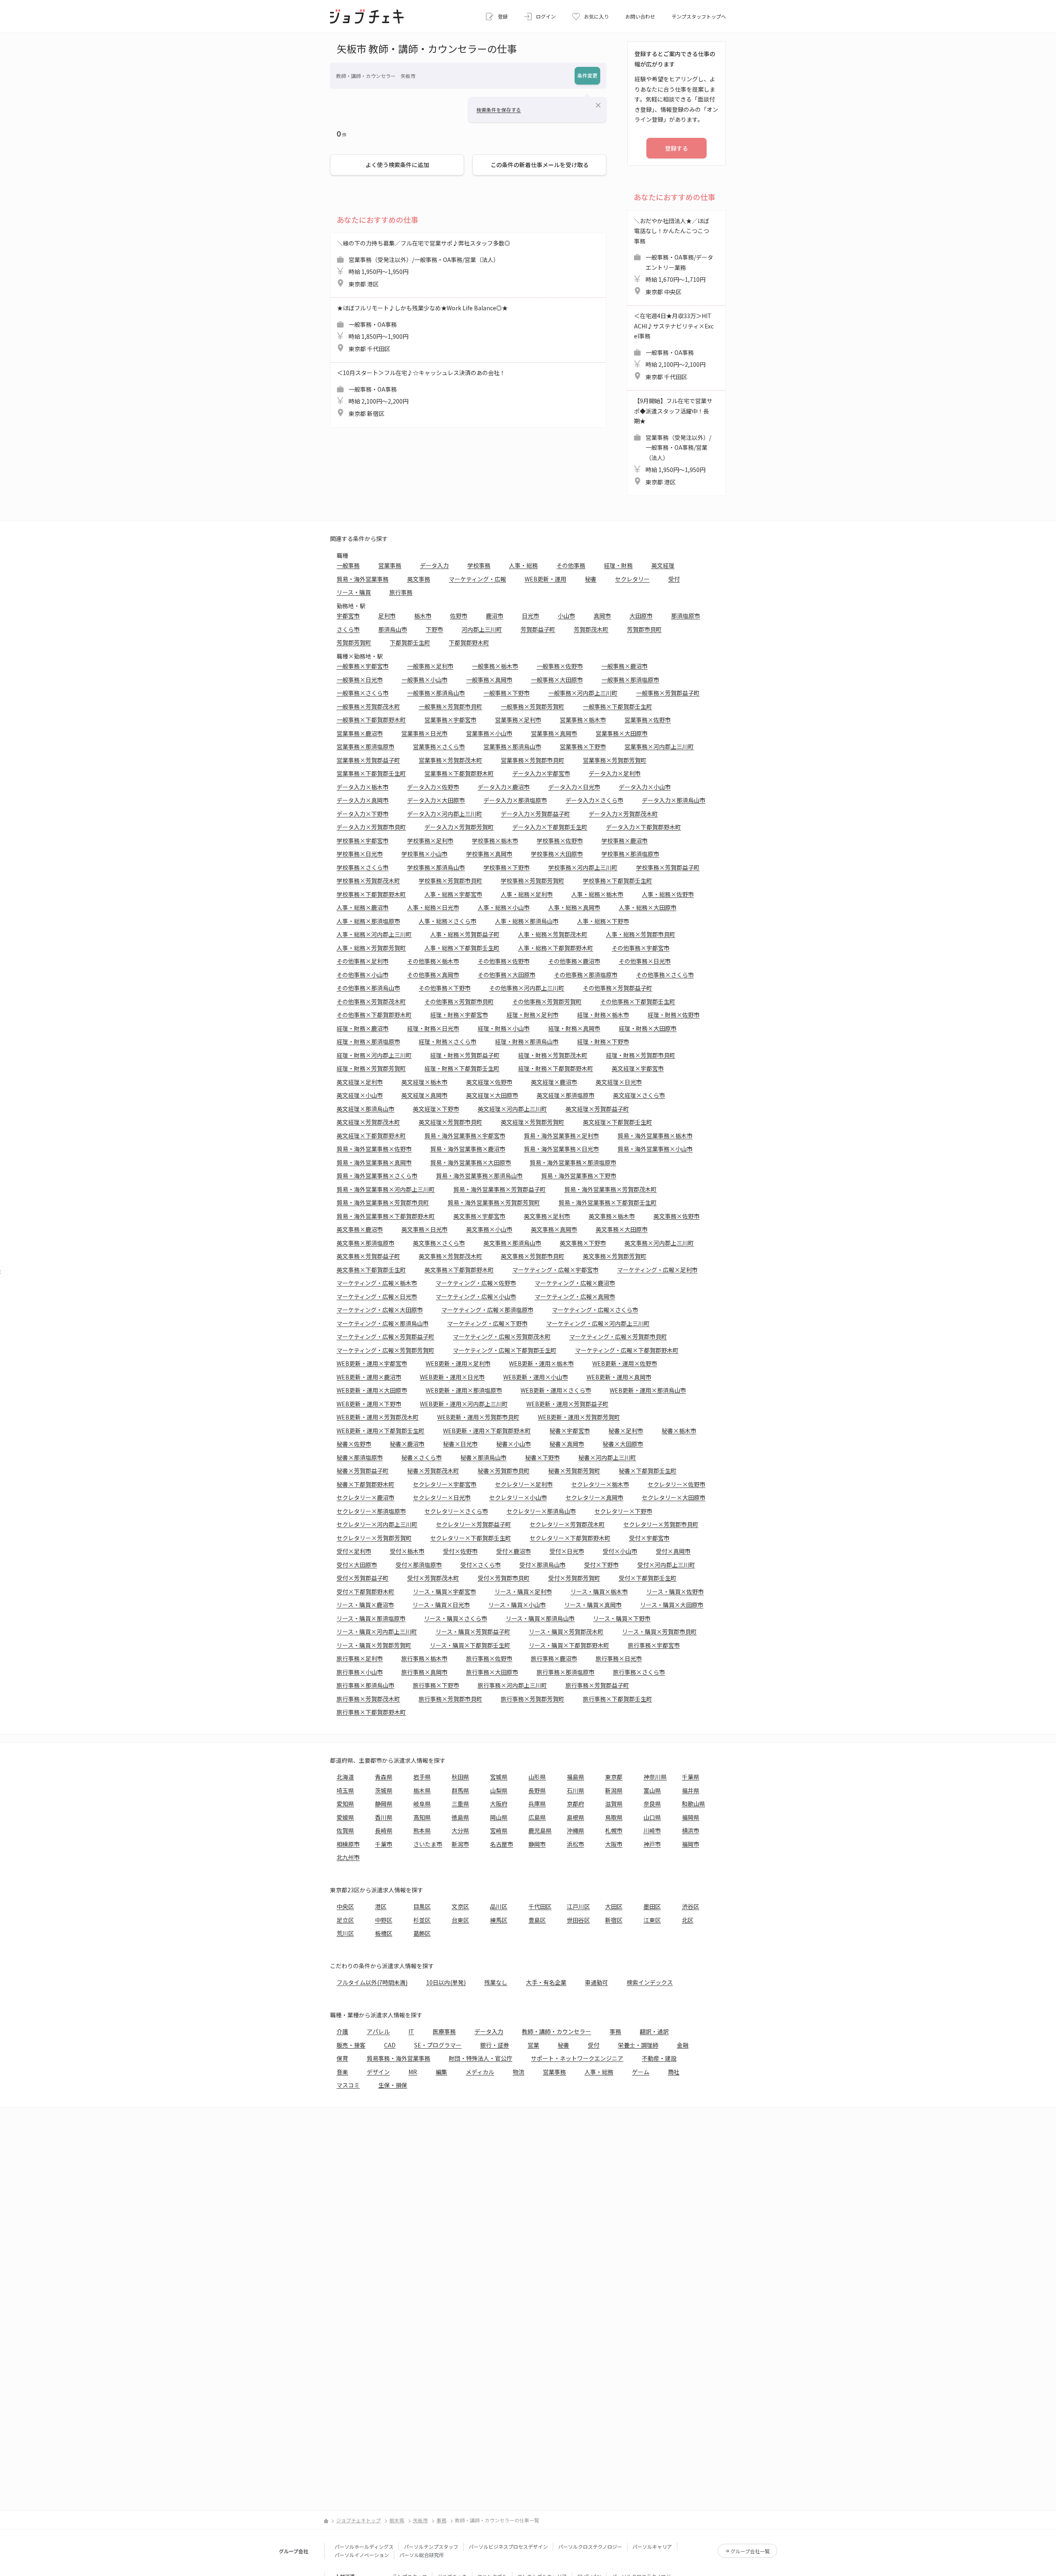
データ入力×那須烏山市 (674, 800)
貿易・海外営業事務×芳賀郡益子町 (500, 1189)
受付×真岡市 (673, 1551)
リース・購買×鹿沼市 (365, 1605)
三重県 (460, 1804)
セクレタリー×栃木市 (600, 1484)
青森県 (384, 1777)
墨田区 (652, 1906)
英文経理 (663, 565)
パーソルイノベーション (362, 2555)
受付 (674, 579)
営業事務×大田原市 (622, 733)
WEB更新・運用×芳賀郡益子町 (567, 1404)
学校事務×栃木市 (495, 841)
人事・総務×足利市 (527, 894)
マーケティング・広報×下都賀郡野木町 (627, 1350)
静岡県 (384, 1804)
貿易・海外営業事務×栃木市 (655, 1136)
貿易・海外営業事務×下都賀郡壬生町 (608, 1202)
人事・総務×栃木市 (597, 894)
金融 (683, 2045)
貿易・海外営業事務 (363, 579)
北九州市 (348, 1857)
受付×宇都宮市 (649, 1538)
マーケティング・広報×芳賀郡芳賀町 (385, 1350)
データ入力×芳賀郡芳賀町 (459, 827)
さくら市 (348, 629)
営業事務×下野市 (583, 746)
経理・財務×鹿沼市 (363, 1028)
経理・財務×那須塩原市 (368, 1041)
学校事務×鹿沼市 (625, 841)
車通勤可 (596, 1982)
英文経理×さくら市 (639, 1095)
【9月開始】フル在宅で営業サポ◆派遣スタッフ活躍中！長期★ (673, 441)
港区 (381, 1906)
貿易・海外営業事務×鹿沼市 (468, 1149)
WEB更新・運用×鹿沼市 (369, 1377)
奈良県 (652, 1804)
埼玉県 (345, 1790)
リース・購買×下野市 (622, 1618)
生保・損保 (393, 2085)
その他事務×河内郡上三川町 (527, 988)
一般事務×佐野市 (560, 666)
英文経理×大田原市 (492, 1095)
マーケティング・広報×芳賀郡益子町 (385, 1336)
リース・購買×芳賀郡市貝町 (659, 1632)
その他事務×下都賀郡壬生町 (638, 1001)
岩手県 (422, 1777)
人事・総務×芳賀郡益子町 (465, 934)
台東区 (460, 1920)
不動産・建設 (659, 2058)
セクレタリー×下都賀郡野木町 (570, 1538)
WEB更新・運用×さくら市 (556, 1390)
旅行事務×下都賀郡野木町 (371, 1712)
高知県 (422, 1817)
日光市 (530, 616)
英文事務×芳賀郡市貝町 (533, 1256)
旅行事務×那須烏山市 (365, 1685)
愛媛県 (345, 1817)
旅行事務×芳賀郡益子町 (597, 1685)
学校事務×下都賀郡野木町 (371, 894)
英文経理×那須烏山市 (365, 1109)
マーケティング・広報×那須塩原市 (487, 1310)
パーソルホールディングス (364, 2546)
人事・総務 (523, 565)
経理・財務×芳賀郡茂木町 (553, 1055)
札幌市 (614, 1830)
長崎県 (384, 1830)
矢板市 (420, 2520)
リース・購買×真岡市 (593, 1605)
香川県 (384, 1817)
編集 (441, 2072)
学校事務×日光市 (360, 854)
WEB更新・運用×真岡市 (619, 1377)
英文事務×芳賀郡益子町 (368, 1256)
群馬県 (460, 1790)
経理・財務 (618, 565)
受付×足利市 (354, 1551)
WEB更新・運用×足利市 (458, 1363)
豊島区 (537, 1920)
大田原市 (641, 616)
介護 (342, 2031)
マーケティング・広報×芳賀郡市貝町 (618, 1336)
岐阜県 (422, 1804)
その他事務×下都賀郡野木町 (374, 1015)
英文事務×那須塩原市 (365, 1243)
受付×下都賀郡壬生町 (648, 1578)
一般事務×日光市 (360, 680)
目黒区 (422, 1906)
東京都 (614, 1777)
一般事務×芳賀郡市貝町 (450, 706)
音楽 (342, 2072)
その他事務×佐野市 (504, 961)
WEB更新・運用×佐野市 (625, 1363)
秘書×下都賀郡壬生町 (648, 1471)
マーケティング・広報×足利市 (657, 1270)
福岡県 (691, 1817)
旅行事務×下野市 (436, 1685)
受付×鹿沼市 (514, 1551)
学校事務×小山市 (424, 854)
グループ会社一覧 (750, 2551)
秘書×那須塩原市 (360, 1457)
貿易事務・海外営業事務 (398, 2058)
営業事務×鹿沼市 (360, 733)
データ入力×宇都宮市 (541, 773)
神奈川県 (655, 1777)
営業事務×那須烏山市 (512, 746)
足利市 (387, 616)
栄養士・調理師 (638, 2045)
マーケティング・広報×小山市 (476, 1296)
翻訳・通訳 (654, 2031)
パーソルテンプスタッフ (431, 2546)
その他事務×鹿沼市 (574, 961)
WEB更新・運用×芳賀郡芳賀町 (579, 1417)
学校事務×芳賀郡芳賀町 (533, 881)
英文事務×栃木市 (612, 1216)
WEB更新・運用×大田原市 (372, 1390)
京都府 (575, 1804)
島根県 (575, 1817)
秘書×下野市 (542, 1457)
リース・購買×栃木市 (599, 1591)
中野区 (384, 1920)
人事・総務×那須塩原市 (368, 921)
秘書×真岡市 (567, 1444)
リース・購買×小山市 (517, 1605)
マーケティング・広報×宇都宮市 (555, 1270)
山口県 (652, 1817)
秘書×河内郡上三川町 (607, 1457)
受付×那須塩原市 (419, 1565)
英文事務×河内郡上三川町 (659, 1243)
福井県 (691, 1790)
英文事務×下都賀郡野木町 (459, 1270)
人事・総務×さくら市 (448, 921)
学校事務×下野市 (507, 867)
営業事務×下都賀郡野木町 (459, 773)
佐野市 (459, 616)
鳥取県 (614, 1817)
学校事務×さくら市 (363, 867)
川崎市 (652, 1830)
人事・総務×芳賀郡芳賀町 (371, 948)
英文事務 (419, 579)
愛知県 (345, 1804)
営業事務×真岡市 (554, 733)
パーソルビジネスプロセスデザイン (508, 2546)
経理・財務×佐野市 (674, 1015)
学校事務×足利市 (430, 841)
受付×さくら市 (481, 1565)
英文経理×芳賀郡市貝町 (450, 1122)
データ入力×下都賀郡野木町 (643, 827)
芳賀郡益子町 (538, 629)
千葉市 (384, 1844)
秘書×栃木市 (679, 1431)
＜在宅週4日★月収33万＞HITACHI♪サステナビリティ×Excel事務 (674, 346)
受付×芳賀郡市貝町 (504, 1578)
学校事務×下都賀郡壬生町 (618, 881)
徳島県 (460, 1817)
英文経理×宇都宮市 (638, 1068)
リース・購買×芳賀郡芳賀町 (374, 1645)
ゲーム (641, 2072)
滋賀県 (614, 1804)
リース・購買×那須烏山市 (540, 1618)
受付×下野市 (601, 1565)
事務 (615, 2031)
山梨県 (499, 1790)
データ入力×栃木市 (363, 787)
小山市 (566, 616)
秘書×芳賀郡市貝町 (504, 1471)
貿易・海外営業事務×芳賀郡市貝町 (383, 1202)
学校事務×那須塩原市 (630, 854)
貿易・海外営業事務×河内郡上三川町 (386, 1189)
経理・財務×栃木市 (603, 1015)
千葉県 (691, 1777)
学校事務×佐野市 (560, 841)
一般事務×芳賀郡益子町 (668, 693)
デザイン (378, 2072)
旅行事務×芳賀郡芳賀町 (533, 1699)
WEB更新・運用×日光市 (452, 1377)
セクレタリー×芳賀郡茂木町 (567, 1524)
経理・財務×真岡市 (574, 1028)
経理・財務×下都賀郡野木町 (556, 1068)
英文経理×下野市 (436, 1109)
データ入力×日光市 (574, 787)
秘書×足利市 (626, 1431)
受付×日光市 (567, 1551)
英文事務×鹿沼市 (360, 1229)
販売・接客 (351, 2045)
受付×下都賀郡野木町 (365, 1591)
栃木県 (422, 1790)
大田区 (614, 1906)
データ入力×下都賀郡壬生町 (550, 827)
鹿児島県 (540, 1830)
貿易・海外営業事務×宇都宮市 (465, 1136)
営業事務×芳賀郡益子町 (368, 760)
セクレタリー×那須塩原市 (371, 1511)
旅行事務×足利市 (360, 1658)
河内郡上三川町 (482, 629)
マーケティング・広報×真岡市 (575, 1296)
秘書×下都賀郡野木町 (365, 1484)
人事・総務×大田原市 (648, 907)
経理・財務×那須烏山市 (527, 1041)
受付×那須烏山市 (542, 1565)
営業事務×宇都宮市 (450, 720)
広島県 (537, 1817)
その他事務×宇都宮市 (641, 948)
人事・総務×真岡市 (574, 907)
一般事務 (348, 565)
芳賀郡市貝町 (644, 629)
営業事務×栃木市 (583, 720)
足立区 (345, 1920)
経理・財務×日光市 (433, 1028)
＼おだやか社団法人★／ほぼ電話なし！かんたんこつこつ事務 (674, 256)
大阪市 (614, 1844)
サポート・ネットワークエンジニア (577, 2058)
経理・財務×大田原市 (648, 1028)
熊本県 (422, 1830)
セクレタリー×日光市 (442, 1497)
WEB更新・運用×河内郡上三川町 (464, 1404)
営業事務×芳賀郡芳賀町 (615, 760)
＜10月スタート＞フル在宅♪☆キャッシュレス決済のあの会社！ (421, 393)
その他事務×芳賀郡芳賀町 (547, 1001)
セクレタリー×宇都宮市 (445, 1484)
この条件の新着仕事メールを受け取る (540, 165)
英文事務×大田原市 (622, 1229)
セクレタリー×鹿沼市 (365, 1497)
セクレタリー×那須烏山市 (541, 1511)
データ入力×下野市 (363, 814)
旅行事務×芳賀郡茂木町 (368, 1699)
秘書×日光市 (460, 1444)
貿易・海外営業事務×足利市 (561, 1136)
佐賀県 (345, 1830)
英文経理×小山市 (360, 1095)
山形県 (537, 1777)
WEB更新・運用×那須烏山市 (648, 1390)
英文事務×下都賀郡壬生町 (371, 1270)
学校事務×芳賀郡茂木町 (368, 881)
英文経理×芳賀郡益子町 (597, 1109)
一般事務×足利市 (430, 666)
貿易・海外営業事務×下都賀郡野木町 (386, 1216)
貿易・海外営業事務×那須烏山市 (479, 1176)
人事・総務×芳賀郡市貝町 (641, 934)
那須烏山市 (393, 629)
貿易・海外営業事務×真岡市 (374, 1162)
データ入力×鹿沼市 (504, 787)
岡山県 (499, 1817)
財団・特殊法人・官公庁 (481, 2058)
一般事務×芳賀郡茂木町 (368, 706)
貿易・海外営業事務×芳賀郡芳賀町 (494, 1202)
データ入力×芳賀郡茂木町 (623, 814)
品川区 (499, 1906)
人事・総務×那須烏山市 (527, 921)
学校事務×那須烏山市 (436, 867)
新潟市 (460, 1844)
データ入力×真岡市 (363, 800)
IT (411, 2031)
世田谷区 (578, 1920)
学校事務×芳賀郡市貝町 (450, 881)
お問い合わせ (640, 16)
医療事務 (444, 2031)
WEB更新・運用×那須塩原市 (464, 1390)
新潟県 (614, 1790)
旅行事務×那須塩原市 (566, 1672)
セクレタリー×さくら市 (456, 1511)
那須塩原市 (686, 616)
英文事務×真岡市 (554, 1229)
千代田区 (540, 1906)
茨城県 (384, 1790)
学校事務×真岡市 (489, 854)
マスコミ (348, 2085)
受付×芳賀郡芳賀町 (574, 1578)
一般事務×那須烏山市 (436, 693)
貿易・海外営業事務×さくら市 (377, 1176)
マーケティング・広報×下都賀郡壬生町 (505, 1350)
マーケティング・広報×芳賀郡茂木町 (502, 1336)
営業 (533, 2045)
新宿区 (614, 1920)
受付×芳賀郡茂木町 (433, 1578)
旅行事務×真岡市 (424, 1672)
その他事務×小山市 (363, 975)
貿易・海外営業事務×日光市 (561, 1149)
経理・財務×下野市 (603, 1041)
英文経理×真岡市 (424, 1095)
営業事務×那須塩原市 (365, 746)
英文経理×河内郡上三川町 (512, 1109)
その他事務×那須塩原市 (586, 975)
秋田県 (460, 1777)
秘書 (591, 579)
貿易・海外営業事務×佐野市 (374, 1149)
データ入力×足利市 (615, 773)
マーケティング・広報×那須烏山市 (383, 1323)
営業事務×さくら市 (439, 746)
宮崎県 (499, 1830)
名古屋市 (502, 1844)
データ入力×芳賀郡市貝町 (371, 827)
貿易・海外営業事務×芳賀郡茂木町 (610, 1189)
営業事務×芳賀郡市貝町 (533, 760)
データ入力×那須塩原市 (515, 800)
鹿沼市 (495, 616)
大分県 (460, 1830)
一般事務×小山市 (424, 680)
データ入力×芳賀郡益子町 (535, 814)
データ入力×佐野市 (433, 787)
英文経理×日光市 (619, 1082)
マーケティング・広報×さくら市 (595, 1310)
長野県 (537, 1790)
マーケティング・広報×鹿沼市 (575, 1283)
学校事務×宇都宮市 (363, 841)
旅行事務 (401, 592)
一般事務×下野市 (507, 693)
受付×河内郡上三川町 (666, 1565)
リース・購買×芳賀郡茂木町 (566, 1632)
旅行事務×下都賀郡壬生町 (618, 1699)
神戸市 (652, 1844)
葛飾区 (422, 1933)
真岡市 (602, 616)
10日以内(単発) (446, 1982)
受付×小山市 (620, 1551)
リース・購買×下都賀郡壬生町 (470, 1645)
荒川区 (345, 1933)
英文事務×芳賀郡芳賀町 (615, 1256)
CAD (390, 2045)
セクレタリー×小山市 (518, 1497)
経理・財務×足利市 (533, 1015)
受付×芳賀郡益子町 (363, 1578)
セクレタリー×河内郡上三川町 (377, 1524)
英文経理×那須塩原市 (566, 1095)
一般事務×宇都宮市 (363, 666)
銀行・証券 (495, 2045)
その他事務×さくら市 (665, 975)
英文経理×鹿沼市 (554, 1082)
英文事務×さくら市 (439, 1243)
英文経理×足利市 (360, 1082)
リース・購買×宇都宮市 (444, 1591)
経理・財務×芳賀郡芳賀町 (371, 1068)
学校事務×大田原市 (557, 854)
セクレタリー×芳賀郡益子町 (474, 1524)
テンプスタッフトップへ (699, 16)
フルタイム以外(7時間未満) (372, 1982)
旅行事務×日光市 (619, 1658)
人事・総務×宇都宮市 (453, 894)
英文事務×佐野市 (676, 1216)
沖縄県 (575, 1830)
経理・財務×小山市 (504, 1028)
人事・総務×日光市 (433, 907)
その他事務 (571, 565)
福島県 (575, 1777)
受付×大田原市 (357, 1565)
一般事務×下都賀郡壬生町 (618, 706)
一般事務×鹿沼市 (625, 666)
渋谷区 (691, 1906)
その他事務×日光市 (645, 961)
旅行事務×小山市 (360, 1672)
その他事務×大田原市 (507, 975)
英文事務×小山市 (489, 1229)
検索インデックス (650, 1982)
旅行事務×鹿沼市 (554, 1658)
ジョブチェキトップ (358, 2520)
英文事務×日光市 (424, 1229)
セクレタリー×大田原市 (674, 1497)
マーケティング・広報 (477, 579)
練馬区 (499, 1920)
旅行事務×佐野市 (489, 1658)
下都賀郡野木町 (469, 642)
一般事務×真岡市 (489, 680)
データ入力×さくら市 (594, 800)
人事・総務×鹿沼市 (363, 907)
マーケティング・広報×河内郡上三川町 (598, 1323)
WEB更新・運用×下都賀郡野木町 (487, 1431)
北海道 (345, 1777)
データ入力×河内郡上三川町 (445, 814)
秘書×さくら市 (422, 1457)
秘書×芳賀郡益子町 (363, 1471)
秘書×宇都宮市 (570, 1431)
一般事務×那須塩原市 (630, 680)
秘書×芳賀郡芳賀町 (574, 1471)
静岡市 (537, 1844)
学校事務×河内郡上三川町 (583, 867)
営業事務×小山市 (489, 733)
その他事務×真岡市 (433, 975)
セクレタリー (632, 579)
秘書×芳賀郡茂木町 (433, 1471)
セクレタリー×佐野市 (676, 1484)
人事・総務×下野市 (603, 921)
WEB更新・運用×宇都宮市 (372, 1363)
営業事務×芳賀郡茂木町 (450, 760)
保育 (342, 2058)
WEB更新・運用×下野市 (369, 1404)
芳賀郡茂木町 (591, 629)
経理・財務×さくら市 (448, 1041)
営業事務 (390, 565)
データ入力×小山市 (645, 787)
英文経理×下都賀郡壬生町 (618, 1122)
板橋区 (384, 1933)
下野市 (434, 629)
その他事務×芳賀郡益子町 (618, 988)
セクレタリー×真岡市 (594, 1497)
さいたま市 (428, 1844)
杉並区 (422, 1920)
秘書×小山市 (514, 1444)
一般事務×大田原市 (557, 680)
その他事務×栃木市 (433, 961)
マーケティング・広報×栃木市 (377, 1283)
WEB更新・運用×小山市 (536, 1377)
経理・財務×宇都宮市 (459, 1015)
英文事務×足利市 (547, 1216)
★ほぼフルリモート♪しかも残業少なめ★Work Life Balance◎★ (422, 328)
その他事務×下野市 (445, 988)
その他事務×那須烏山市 (368, 988)
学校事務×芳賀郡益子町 (668, 867)
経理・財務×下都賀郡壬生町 (462, 1068)
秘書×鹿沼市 (407, 1444)
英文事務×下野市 (583, 1243)
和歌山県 (693, 1804)
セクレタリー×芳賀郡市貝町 (661, 1524)
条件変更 (587, 75)
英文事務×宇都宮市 (479, 1216)
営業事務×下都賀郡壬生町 (371, 773)
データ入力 (434, 565)
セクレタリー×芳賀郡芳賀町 (374, 1538)
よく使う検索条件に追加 (397, 165)
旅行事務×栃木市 (424, 1658)
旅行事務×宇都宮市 (654, 1645)
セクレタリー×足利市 (524, 1484)
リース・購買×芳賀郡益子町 (473, 1632)
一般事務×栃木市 (495, 666)
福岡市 (691, 1844)
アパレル (378, 2031)
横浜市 (691, 1830)
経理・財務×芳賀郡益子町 (465, 1055)
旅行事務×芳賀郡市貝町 (450, 1699)
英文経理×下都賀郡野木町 (371, 1136)
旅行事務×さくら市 (639, 1672)
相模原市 (348, 1844)
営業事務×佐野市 (648, 720)
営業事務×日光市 (424, 733)
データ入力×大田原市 (436, 800)
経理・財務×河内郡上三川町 (374, 1055)
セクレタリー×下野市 (623, 1511)
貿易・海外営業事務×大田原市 (471, 1162)
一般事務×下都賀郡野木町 (371, 720)
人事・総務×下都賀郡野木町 (556, 948)
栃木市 (423, 616)
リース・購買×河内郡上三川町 (377, 1632)
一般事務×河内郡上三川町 (583, 693)
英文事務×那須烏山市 (512, 1243)
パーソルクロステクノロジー (590, 2546)
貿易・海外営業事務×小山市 (655, 1149)
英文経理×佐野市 (489, 1082)
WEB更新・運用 (546, 579)
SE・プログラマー (438, 2045)
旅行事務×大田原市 (492, 1672)
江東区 (652, 1920)
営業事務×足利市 (518, 720)
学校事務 (479, 565)
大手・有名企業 (546, 1982)
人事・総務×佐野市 (668, 894)
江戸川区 (578, 1906)
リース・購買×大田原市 (672, 1605)
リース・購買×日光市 (441, 1605)
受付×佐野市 (460, 1551)
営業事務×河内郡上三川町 (659, 746)
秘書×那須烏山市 (483, 1457)
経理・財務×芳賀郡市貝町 (641, 1055)
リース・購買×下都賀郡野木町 (569, 1645)
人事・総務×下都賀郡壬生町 (462, 948)
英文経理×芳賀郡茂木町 (368, 1122)
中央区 (345, 1906)
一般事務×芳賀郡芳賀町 (533, 706)
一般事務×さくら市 (363, 693)
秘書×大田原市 (623, 1444)
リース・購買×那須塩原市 (371, 1618)
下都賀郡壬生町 (410, 642)
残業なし (496, 1982)
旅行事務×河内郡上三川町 (512, 1685)
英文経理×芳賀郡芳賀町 (533, 1122)
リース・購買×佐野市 (675, 1591)
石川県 (575, 1790)
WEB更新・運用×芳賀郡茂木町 (378, 1417)
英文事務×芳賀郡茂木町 (450, 1256)
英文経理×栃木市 (424, 1082)
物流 (519, 2072)
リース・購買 (354, 592)
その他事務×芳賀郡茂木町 (371, 1001)
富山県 (652, 1790)
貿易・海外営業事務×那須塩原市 (573, 1162)
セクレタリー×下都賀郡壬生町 (471, 1538)
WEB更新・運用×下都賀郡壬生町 (381, 1431)
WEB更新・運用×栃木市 (541, 1363)
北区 (688, 1920)
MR (413, 2072)
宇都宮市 (348, 616)
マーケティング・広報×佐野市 (476, 1283)
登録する (676, 148)
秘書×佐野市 (354, 1444)
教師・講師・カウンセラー (556, 2031)
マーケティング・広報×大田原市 (380, 1310)
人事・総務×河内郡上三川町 (374, 934)
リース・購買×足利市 (523, 1591)
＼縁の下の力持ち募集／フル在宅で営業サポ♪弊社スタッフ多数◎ (424, 263)
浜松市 (575, 1844)
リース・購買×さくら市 (456, 1618)
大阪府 (499, 1804)
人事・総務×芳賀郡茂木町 (553, 934)
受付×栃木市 (407, 1551)
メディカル (480, 2072)
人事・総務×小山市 (504, 907)
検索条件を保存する (499, 110)
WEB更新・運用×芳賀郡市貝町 (478, 1417)
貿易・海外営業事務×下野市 (579, 1176)
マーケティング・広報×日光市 (377, 1296)
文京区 (460, 1906)
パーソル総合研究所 (422, 2555)
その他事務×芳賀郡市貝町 (459, 1001)
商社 (674, 2072)
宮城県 (499, 1777)
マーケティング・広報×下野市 (487, 1323)
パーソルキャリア (652, 2546)
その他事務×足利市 (363, 961)
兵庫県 (537, 1804)
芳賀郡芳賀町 (354, 642)
